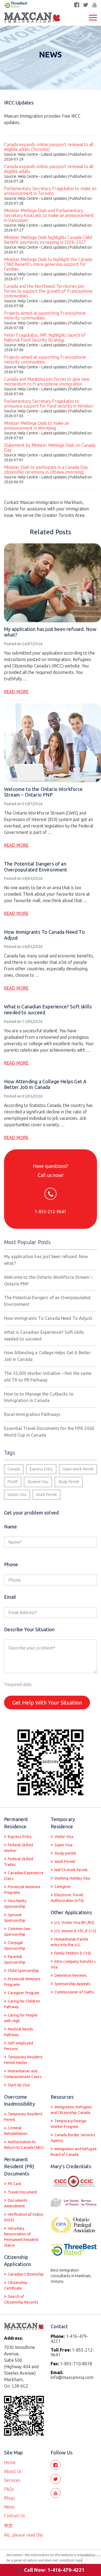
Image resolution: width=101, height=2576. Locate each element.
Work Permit (46, 1495)
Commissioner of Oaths (74, 1992)
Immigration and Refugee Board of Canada (74, 2152)
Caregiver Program (23, 1993)
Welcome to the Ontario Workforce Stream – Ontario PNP (43, 792)
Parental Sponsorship (15, 1959)
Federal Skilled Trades (19, 1862)
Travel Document (22, 2192)
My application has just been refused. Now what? (46, 1260)
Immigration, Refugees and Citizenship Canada (72, 2110)
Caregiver (62, 1887)
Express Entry (41, 1469)
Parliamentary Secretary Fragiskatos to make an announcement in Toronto (50, 191)
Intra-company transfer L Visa (74, 1964)
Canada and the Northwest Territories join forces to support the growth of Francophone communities (48, 291)
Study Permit (69, 1482)
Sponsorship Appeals (72, 1984)
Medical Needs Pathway (19, 2032)
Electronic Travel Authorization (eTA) (67, 1898)
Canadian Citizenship (25, 2274)
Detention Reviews (70, 1975)
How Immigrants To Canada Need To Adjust (48, 1318)
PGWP (13, 1482)
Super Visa (63, 1845)
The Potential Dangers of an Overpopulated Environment (36, 867)
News (9, 2507)
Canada (14, 1469)
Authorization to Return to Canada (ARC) (24, 2145)
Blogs (10, 2498)
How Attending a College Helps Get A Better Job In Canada (45, 1084)
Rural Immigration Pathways (32, 1414)
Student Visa (38, 1482)
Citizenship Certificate (16, 2285)
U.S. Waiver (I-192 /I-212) (75, 1931)
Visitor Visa (17, 1495)
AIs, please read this (24, 2535)
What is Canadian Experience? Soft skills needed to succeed (44, 1336)
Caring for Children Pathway (22, 2004)
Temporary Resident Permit (23, 2117)
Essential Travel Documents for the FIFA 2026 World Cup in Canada (49, 1432)
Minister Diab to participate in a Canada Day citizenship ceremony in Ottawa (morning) (46, 470)
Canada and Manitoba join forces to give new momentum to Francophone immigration (47, 382)
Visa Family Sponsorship (15, 1904)
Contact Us (15, 2516)
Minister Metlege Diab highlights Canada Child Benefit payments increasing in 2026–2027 (48, 240)
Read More (16, 692)
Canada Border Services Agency (73, 2138)
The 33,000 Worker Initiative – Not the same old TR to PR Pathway (48, 1377)
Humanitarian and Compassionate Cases (23, 2074)
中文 (8, 2526)
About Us (13, 2471)
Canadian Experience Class (24, 1876)
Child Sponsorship (23, 1971)
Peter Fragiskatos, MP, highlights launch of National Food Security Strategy (45, 337)
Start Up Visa (18, 2085)
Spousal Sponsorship (15, 1918)
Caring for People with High (21, 2018)
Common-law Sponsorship (17, 1932)
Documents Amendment (16, 2203)
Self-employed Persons (19, 2046)
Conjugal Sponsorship (15, 1945)
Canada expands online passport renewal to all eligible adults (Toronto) (49, 147)
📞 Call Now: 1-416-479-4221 (51, 2570)
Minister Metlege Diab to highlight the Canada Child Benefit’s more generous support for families (48, 264)
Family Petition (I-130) (72, 1953)
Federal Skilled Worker (19, 1848)
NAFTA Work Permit (71, 1870)
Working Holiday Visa (72, 1878)
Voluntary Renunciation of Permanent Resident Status (21, 2237)
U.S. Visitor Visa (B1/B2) (74, 1923)
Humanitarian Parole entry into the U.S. (70, 1942)
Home (10, 2462)
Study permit (65, 1853)
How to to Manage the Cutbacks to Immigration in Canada (39, 1397)
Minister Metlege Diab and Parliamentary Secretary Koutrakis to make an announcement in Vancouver (49, 215)
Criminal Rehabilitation (16, 2131)
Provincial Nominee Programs (22, 1890)
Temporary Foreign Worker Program (69, 2124)
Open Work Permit (78, 1469)
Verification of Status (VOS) (24, 2217)
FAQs (9, 2489)
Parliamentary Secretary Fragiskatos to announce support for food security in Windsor (49, 404)
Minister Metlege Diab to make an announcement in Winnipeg (37, 426)
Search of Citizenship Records (21, 2299)
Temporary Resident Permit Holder (23, 2060)
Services (12, 2480)
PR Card (14, 2184)
